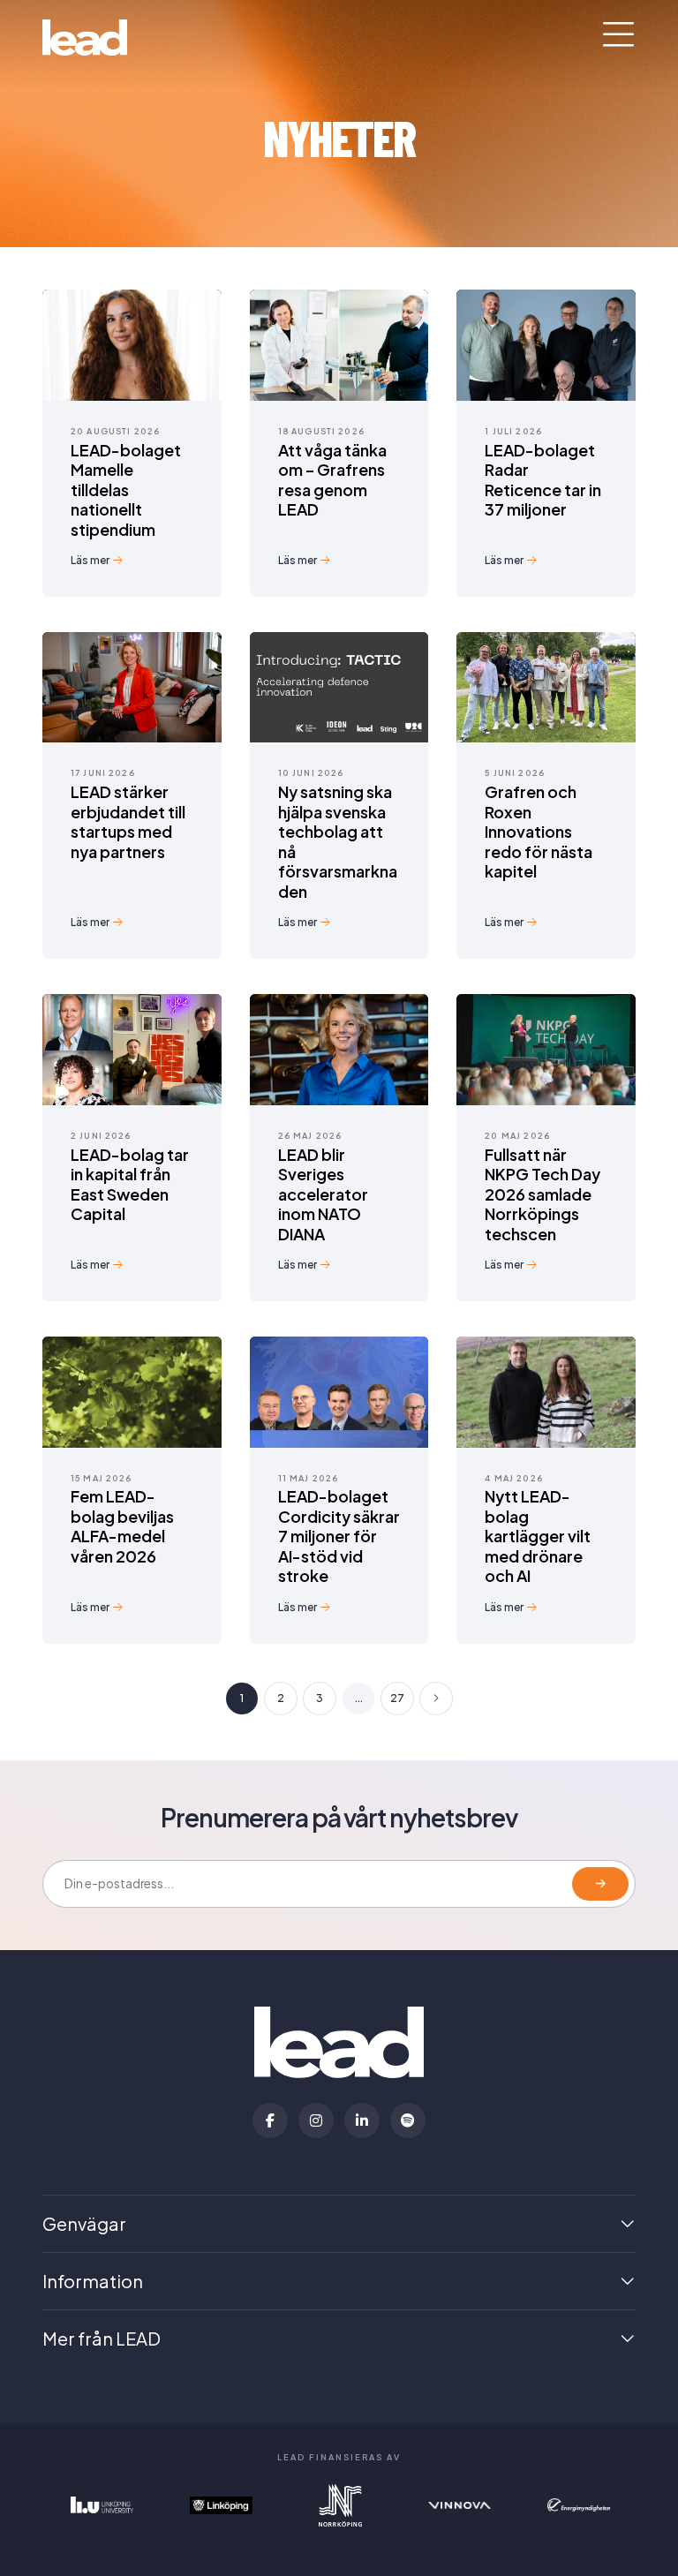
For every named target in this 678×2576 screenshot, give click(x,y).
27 (397, 1698)
